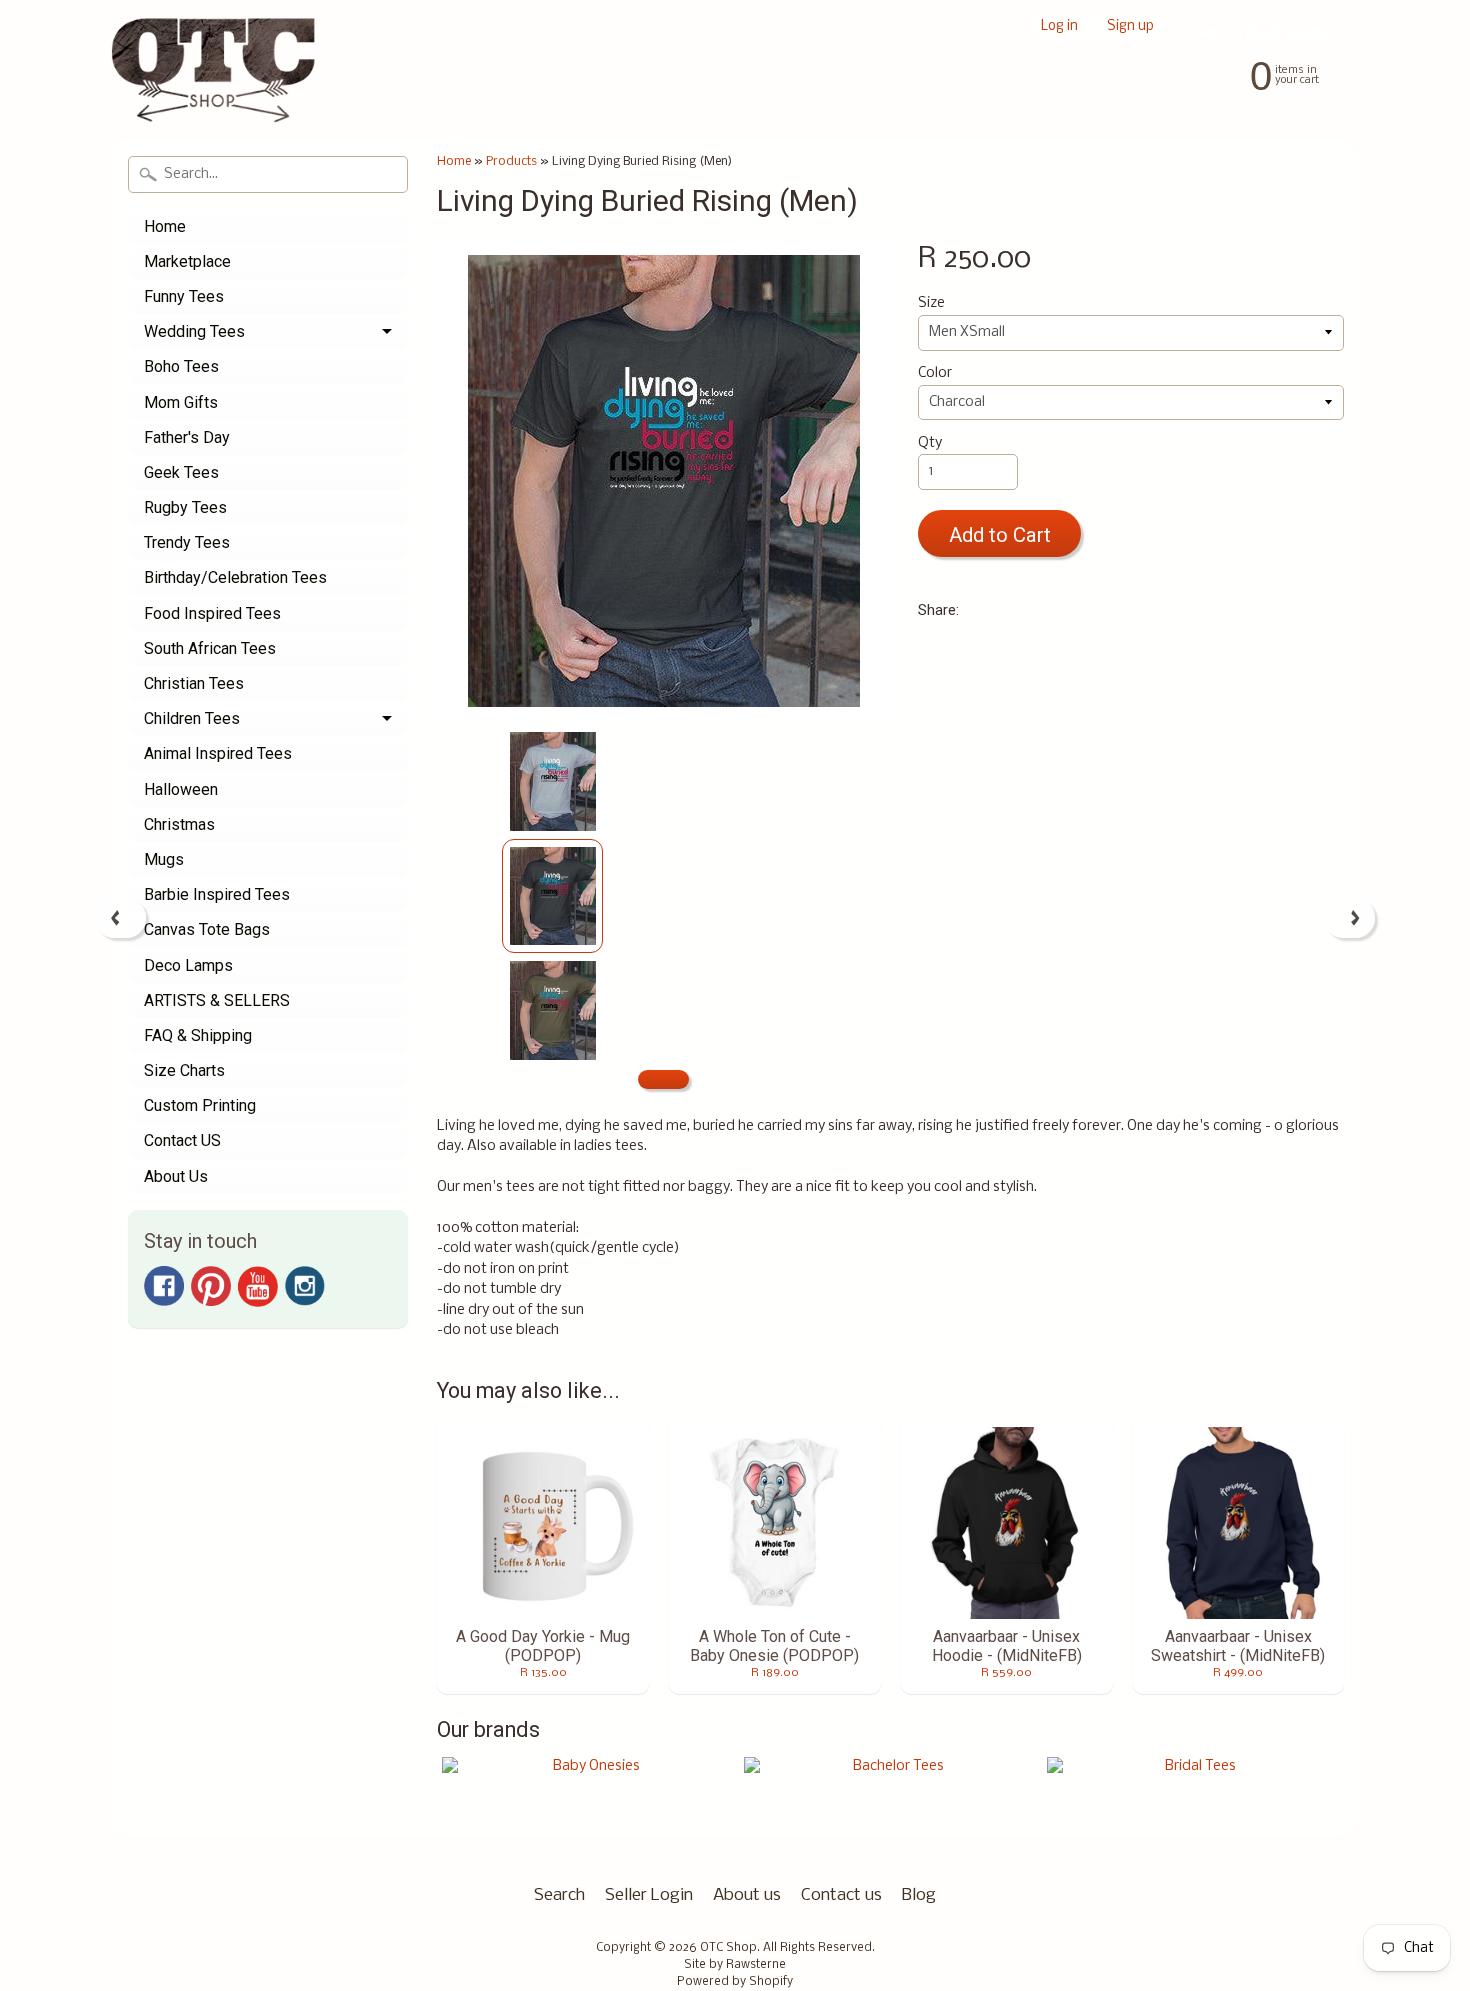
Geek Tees (181, 472)
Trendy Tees (187, 542)
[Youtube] (258, 1286)
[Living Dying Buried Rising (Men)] (552, 782)
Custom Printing (200, 1105)
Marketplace (187, 261)
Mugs (164, 859)
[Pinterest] (211, 1286)
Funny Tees (184, 296)
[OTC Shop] (213, 94)
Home (165, 226)
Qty (930, 443)
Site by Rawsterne (735, 1965)
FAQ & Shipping (198, 1035)
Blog (919, 1895)
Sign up (1130, 27)
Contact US (182, 1140)
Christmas (179, 824)
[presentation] (120, 918)
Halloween (181, 789)
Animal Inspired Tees (218, 753)
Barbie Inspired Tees (217, 894)
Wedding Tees (194, 331)
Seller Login (649, 1895)
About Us (176, 1176)
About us (747, 1895)
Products (511, 161)
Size (931, 303)
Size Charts (184, 1070)
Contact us (841, 1895)
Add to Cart (1000, 535)
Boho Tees (181, 366)
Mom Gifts (181, 402)
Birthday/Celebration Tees (235, 577)
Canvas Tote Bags (207, 929)
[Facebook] (164, 1286)
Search (559, 1895)
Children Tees (192, 718)
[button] (663, 1079)
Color (935, 373)
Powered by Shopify (735, 1982)
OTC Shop (728, 1948)
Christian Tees (194, 683)
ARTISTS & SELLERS (217, 1000)
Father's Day (187, 437)
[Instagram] (305, 1286)
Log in (1059, 27)
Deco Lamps (188, 965)
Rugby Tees (185, 507)
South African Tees (210, 648)
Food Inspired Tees (212, 613)
